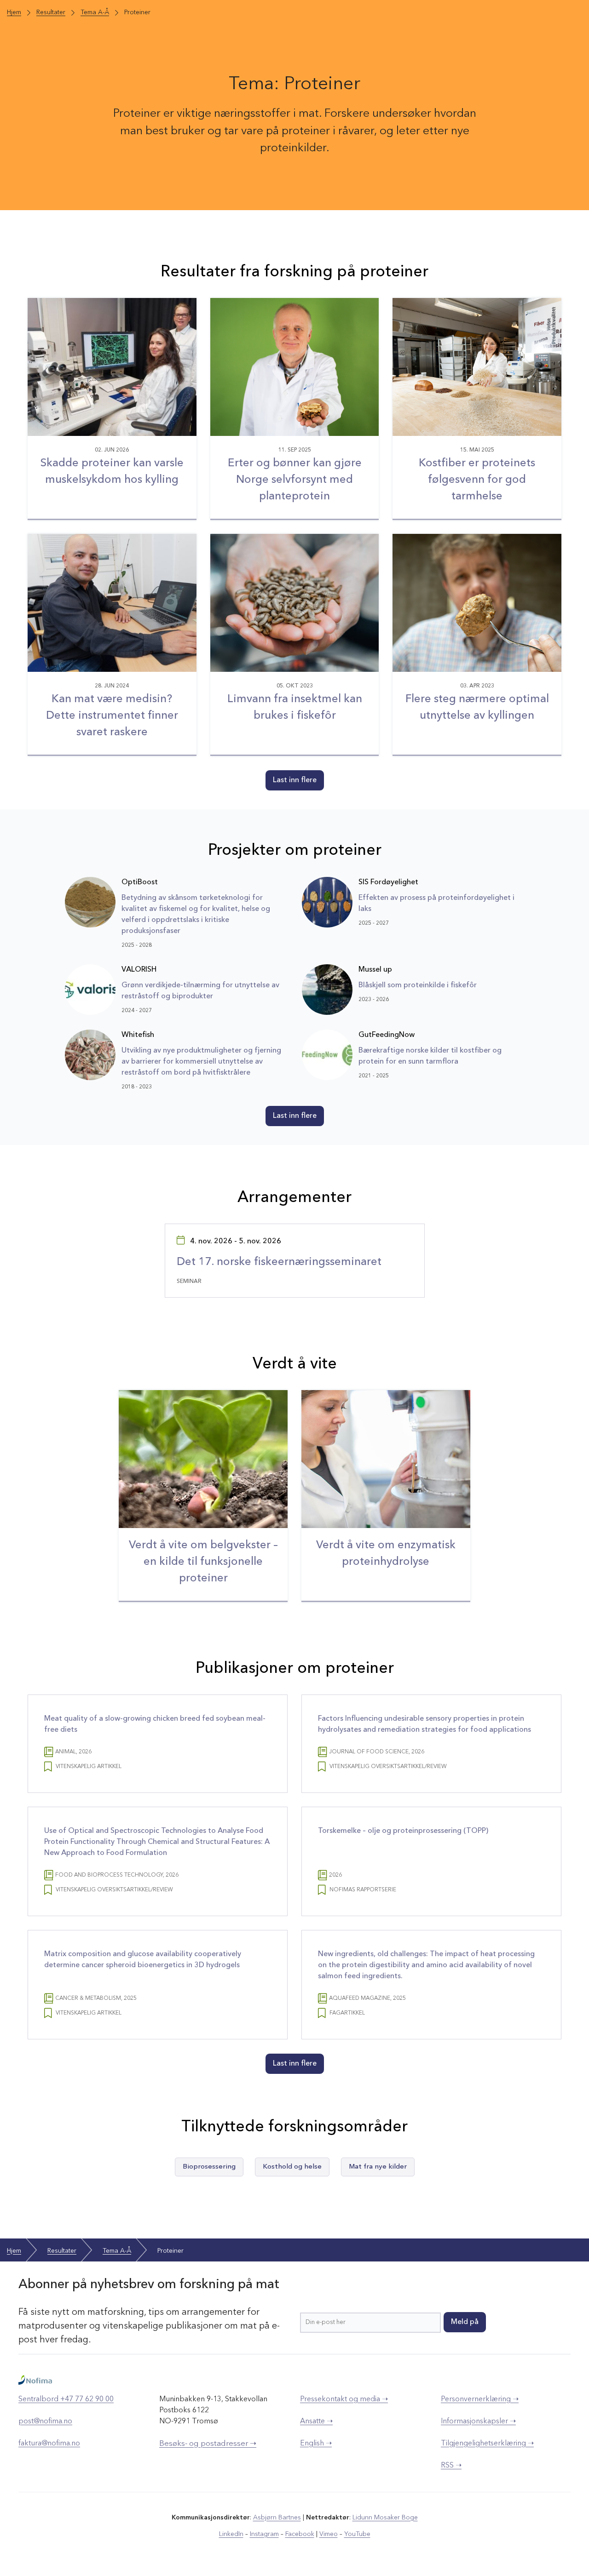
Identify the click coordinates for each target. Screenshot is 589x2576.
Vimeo (329, 2534)
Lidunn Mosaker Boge (385, 2518)
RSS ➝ (451, 2466)
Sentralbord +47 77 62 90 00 (66, 2399)
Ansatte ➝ (316, 2421)
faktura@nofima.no (49, 2444)
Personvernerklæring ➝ (480, 2399)
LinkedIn (231, 2534)
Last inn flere (295, 780)
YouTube (357, 2534)
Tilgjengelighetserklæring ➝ (487, 2444)
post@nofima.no (45, 2421)
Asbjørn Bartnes (277, 2518)
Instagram (264, 2534)
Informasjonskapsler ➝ (478, 2421)
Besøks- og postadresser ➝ (208, 2444)
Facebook (300, 2534)
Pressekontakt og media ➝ (344, 2399)
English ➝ (316, 2444)
